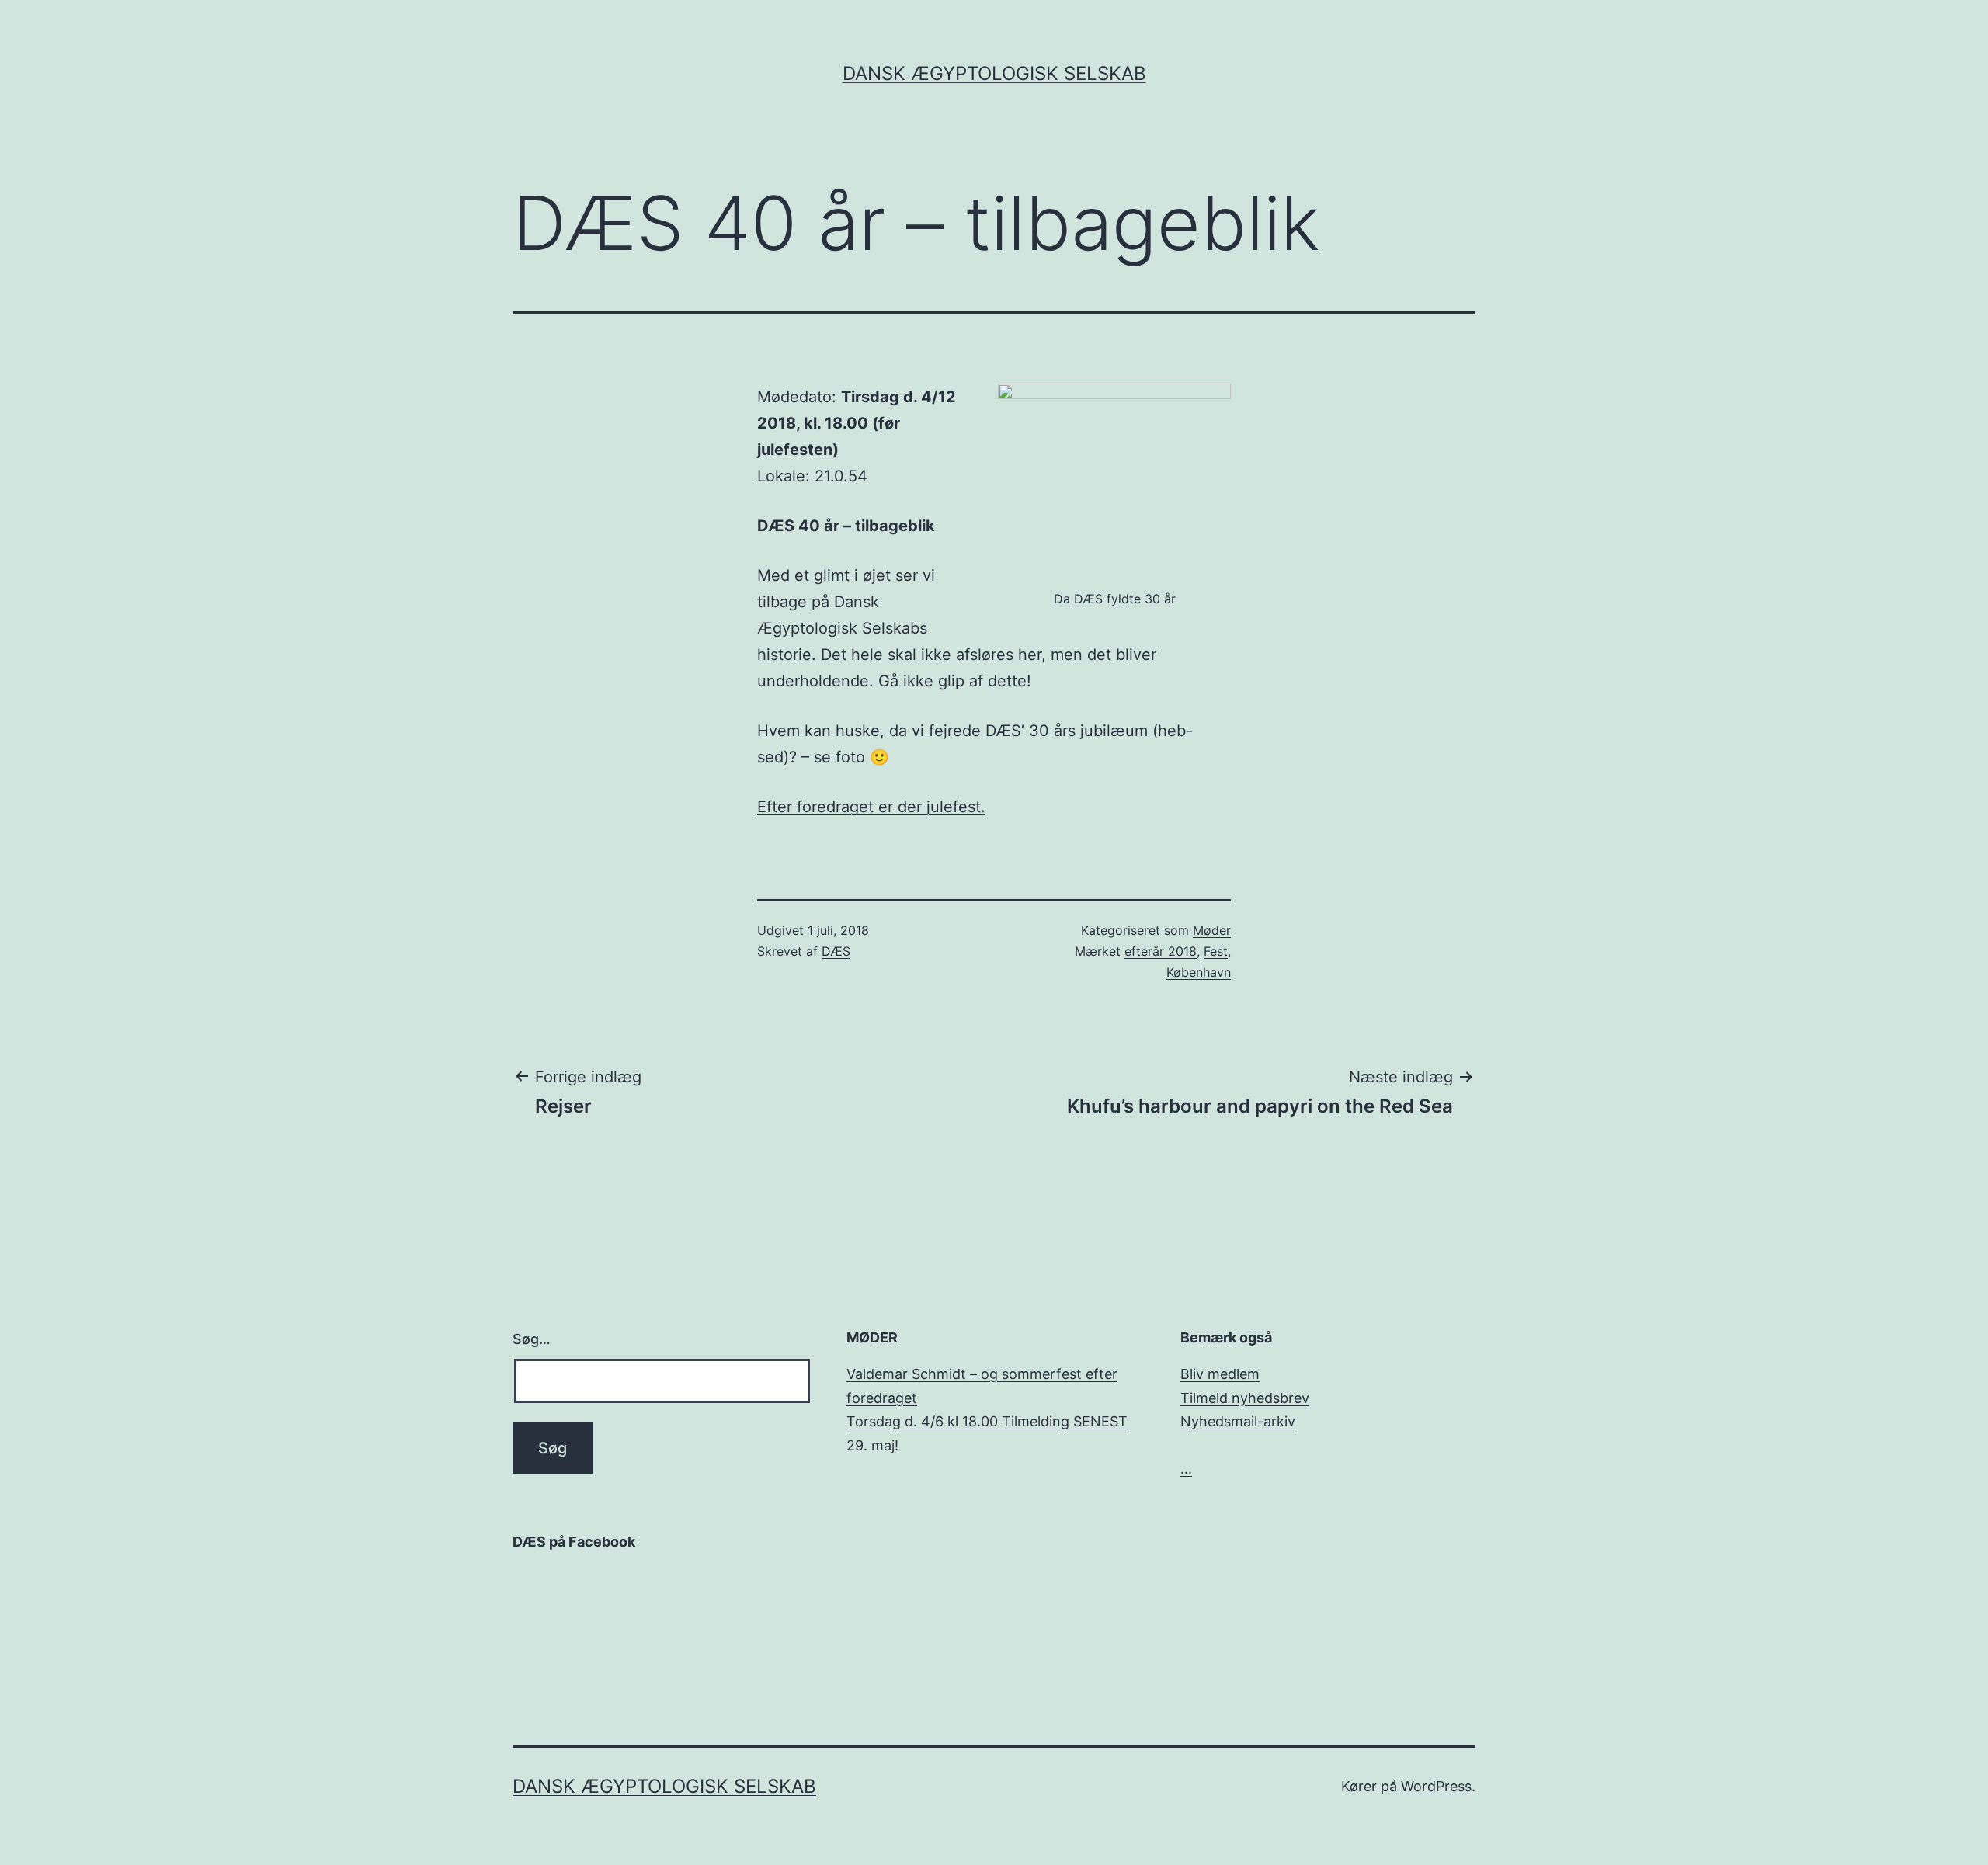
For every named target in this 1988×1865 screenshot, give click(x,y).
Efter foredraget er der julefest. (871, 807)
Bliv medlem (1220, 1374)
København (1199, 972)
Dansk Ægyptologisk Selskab (994, 73)
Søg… (532, 1339)
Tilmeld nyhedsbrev (1245, 1398)
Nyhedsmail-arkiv (1238, 1421)
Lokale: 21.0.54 (812, 476)
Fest (1216, 951)
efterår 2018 (1161, 951)
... (1186, 1469)
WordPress (1436, 1786)
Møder (1212, 930)
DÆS (836, 951)
